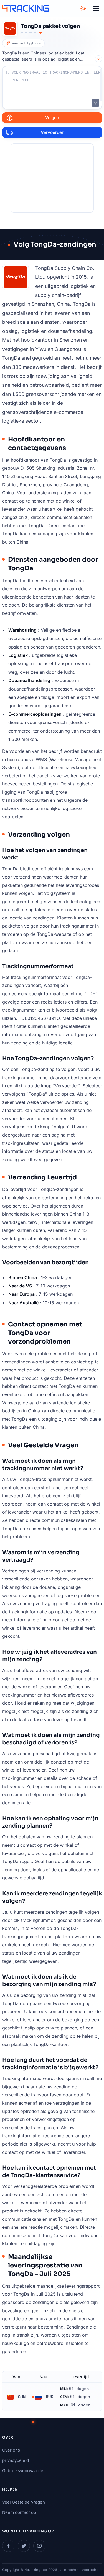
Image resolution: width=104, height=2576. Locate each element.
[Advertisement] (52, 178)
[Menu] (96, 8)
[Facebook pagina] (8, 2546)
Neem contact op (19, 2512)
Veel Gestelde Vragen (24, 2502)
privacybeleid (16, 2460)
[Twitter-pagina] (24, 2546)
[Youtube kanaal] (39, 2546)
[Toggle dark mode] (83, 8)
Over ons (11, 2450)
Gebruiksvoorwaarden (24, 2471)
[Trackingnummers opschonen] (95, 103)
